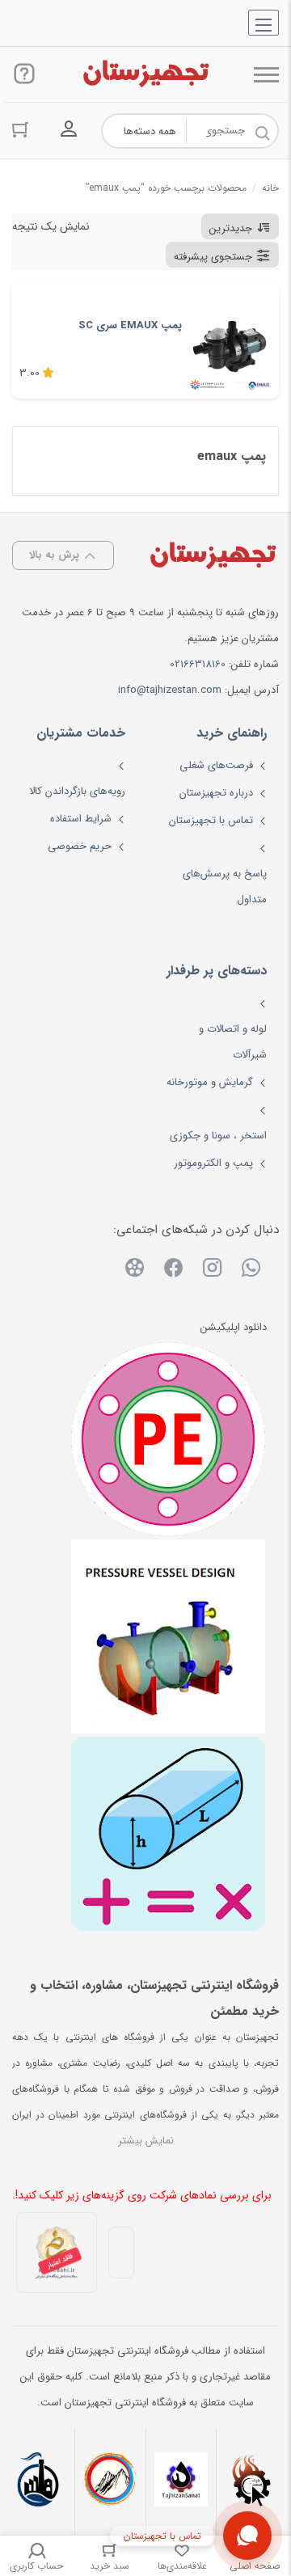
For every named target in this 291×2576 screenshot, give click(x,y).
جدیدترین (231, 228)
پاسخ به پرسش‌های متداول (225, 887)
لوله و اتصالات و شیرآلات (233, 1042)
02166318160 (198, 664)
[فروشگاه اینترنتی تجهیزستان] (145, 74)
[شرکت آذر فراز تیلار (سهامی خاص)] (110, 2481)
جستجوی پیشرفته (213, 257)
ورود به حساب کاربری (69, 129)
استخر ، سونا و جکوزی (218, 1136)
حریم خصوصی (80, 846)
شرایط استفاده (81, 819)
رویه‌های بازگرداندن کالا (77, 791)
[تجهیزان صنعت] (181, 2481)
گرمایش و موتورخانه (210, 1082)
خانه (270, 188)
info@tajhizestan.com (170, 690)
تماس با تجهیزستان (211, 820)
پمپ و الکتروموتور (213, 1163)
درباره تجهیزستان (216, 793)
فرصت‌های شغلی (216, 765)
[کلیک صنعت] (252, 2481)
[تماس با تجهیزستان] (247, 2536)
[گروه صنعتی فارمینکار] (39, 2481)
